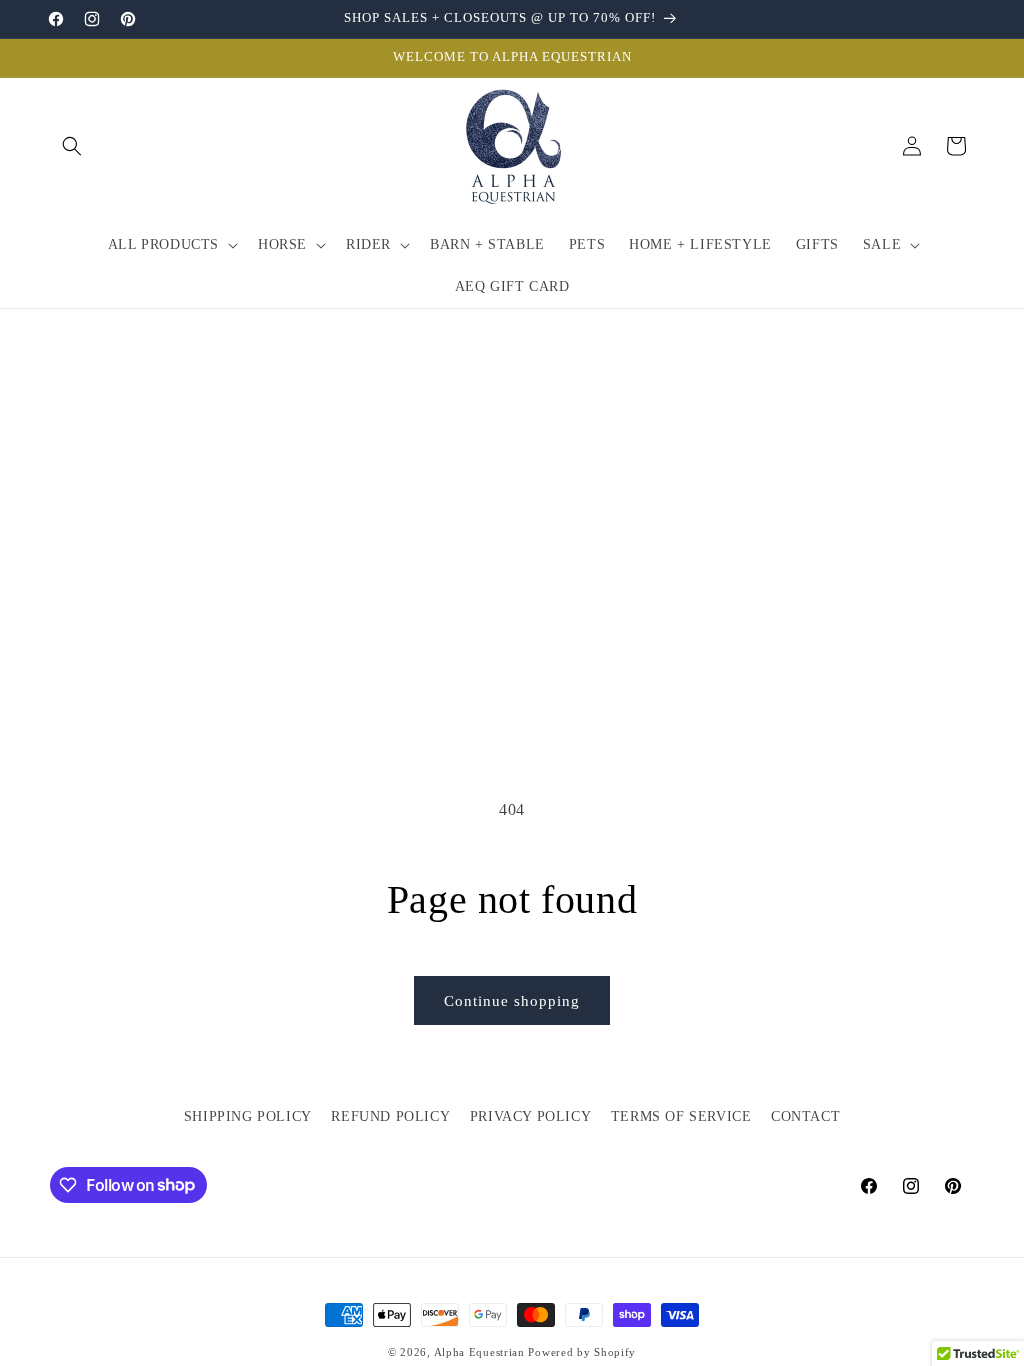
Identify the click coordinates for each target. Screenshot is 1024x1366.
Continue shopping (512, 1001)
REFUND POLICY (390, 1116)
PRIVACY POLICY (530, 1116)
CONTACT (805, 1116)
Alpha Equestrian (479, 1352)
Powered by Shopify (582, 1352)
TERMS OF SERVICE (681, 1116)
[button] (72, 146)
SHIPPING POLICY (248, 1116)
